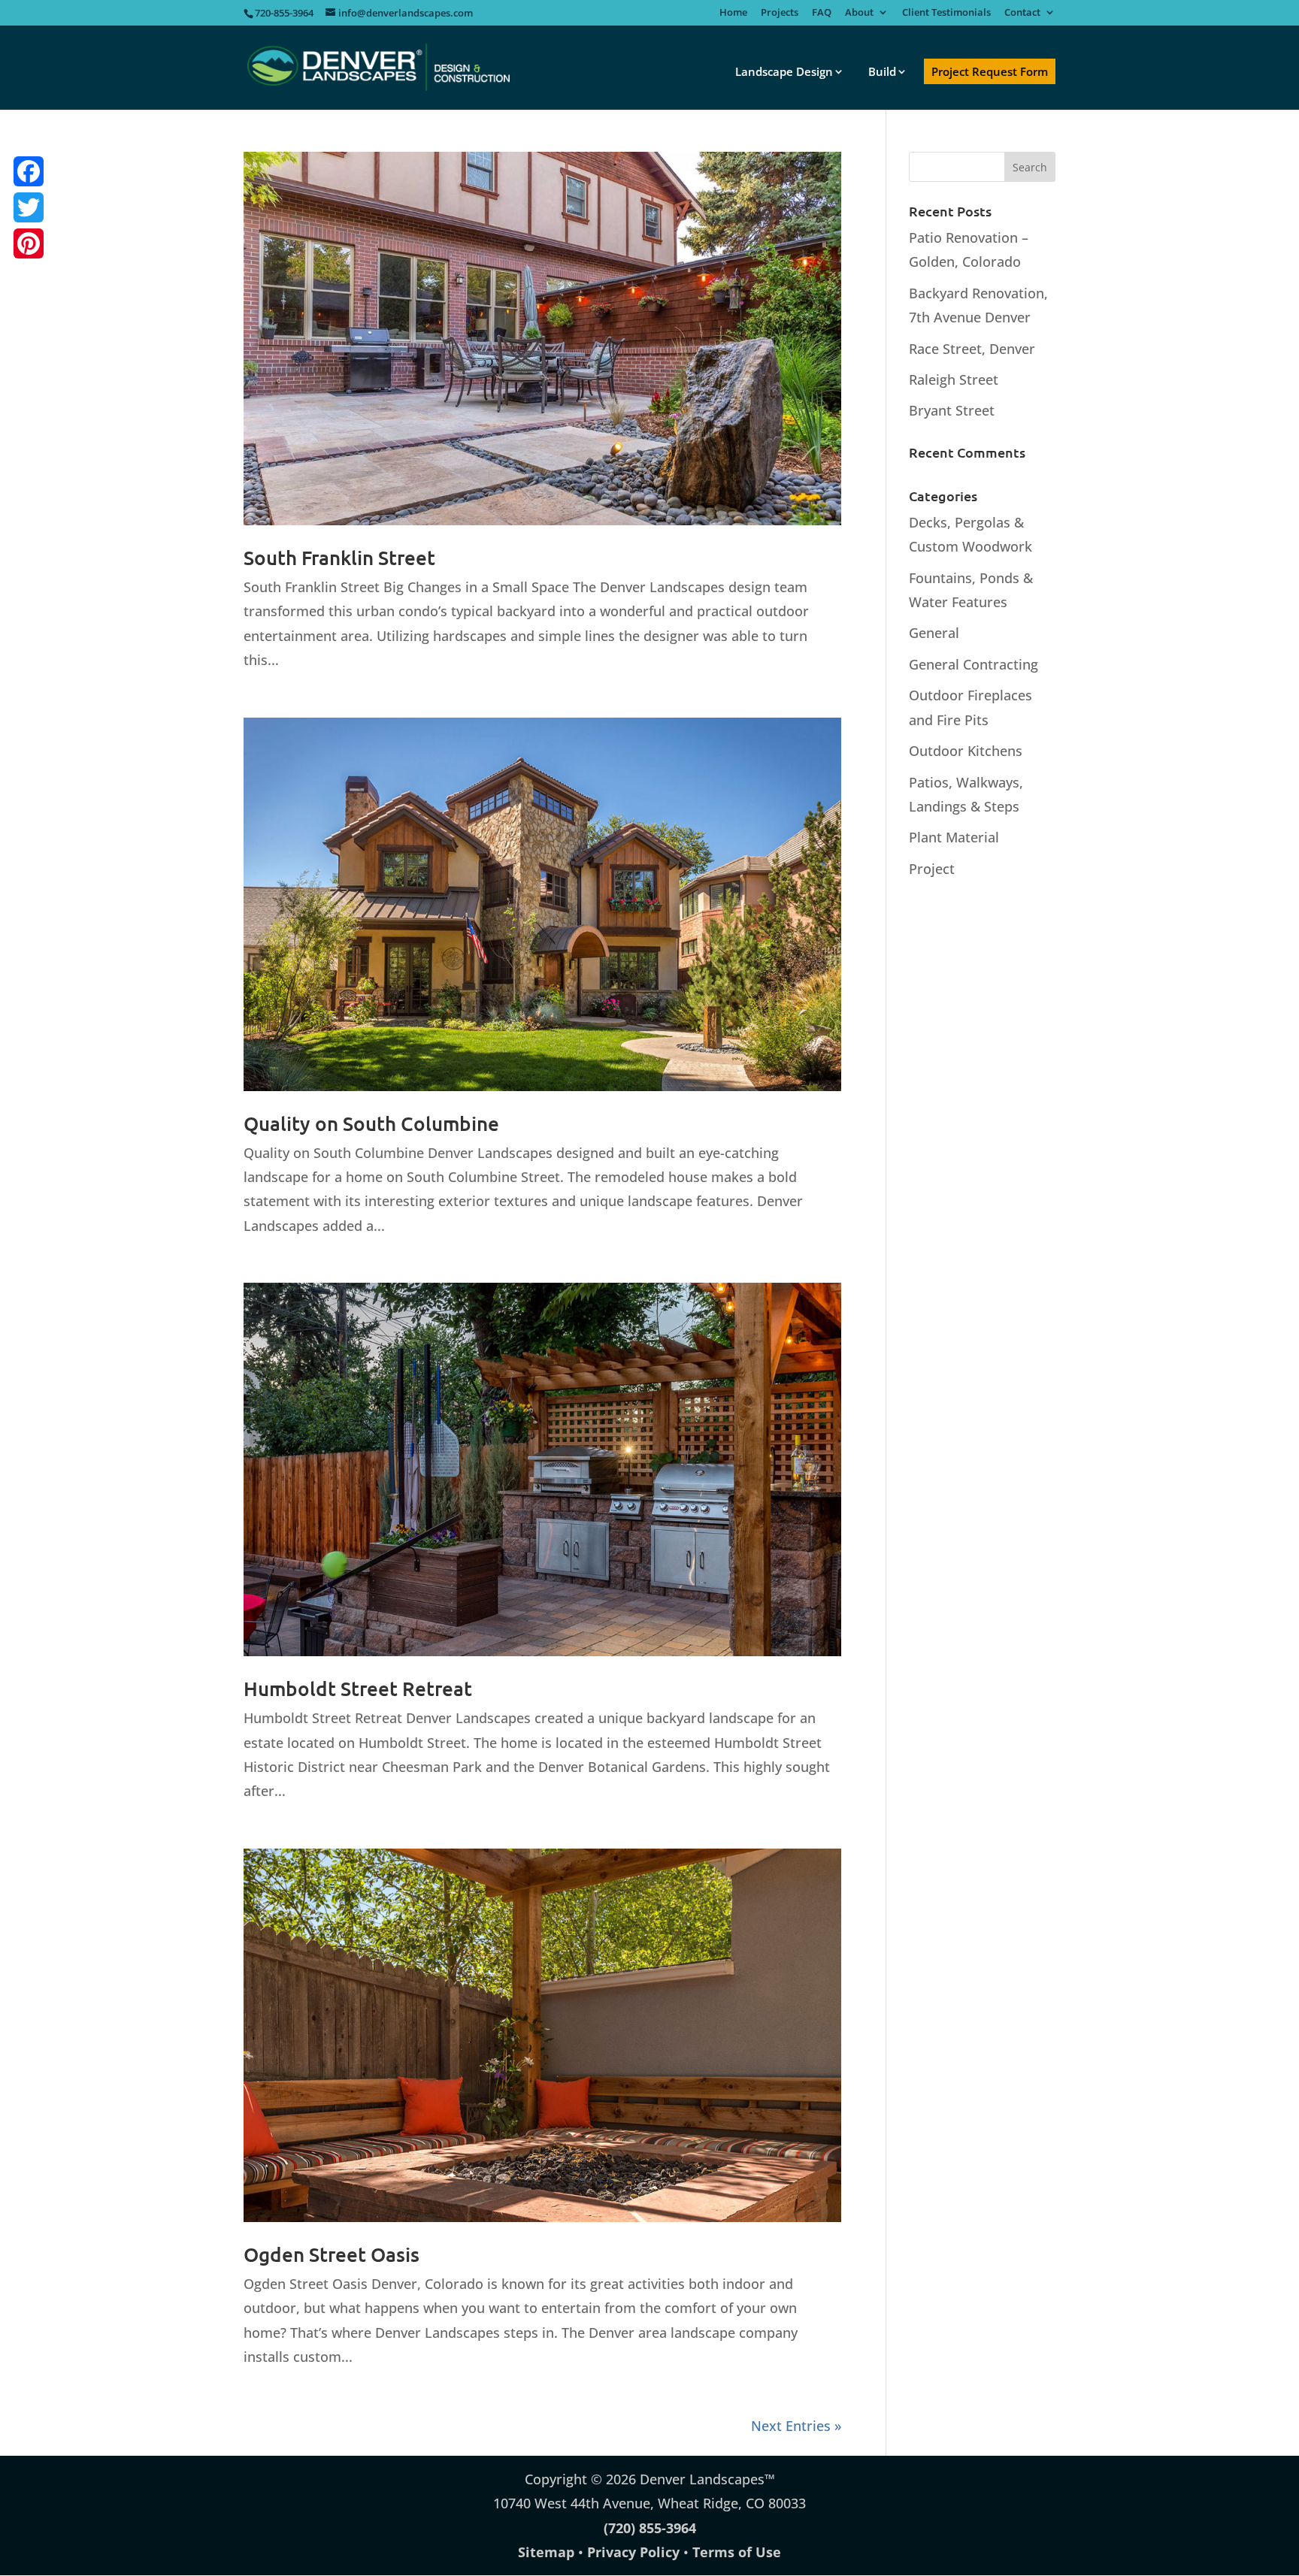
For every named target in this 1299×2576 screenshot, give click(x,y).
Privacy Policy (633, 2552)
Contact (1022, 13)
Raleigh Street (954, 379)
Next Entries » (796, 2426)
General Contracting (973, 664)
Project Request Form (990, 71)
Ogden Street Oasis (332, 2254)
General (934, 633)
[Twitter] (29, 207)
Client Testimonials (946, 13)
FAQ (822, 13)
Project (932, 869)
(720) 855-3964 (650, 2528)
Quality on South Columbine (371, 1123)
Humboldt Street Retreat (358, 1688)
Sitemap (546, 2552)
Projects (780, 13)
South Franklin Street (339, 557)
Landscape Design (784, 71)
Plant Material (954, 837)
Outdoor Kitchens (966, 751)
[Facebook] (29, 171)
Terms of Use (737, 2552)
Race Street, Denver (972, 349)
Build (882, 71)
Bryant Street (952, 410)
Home (733, 13)
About (859, 13)
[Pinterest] (29, 243)
